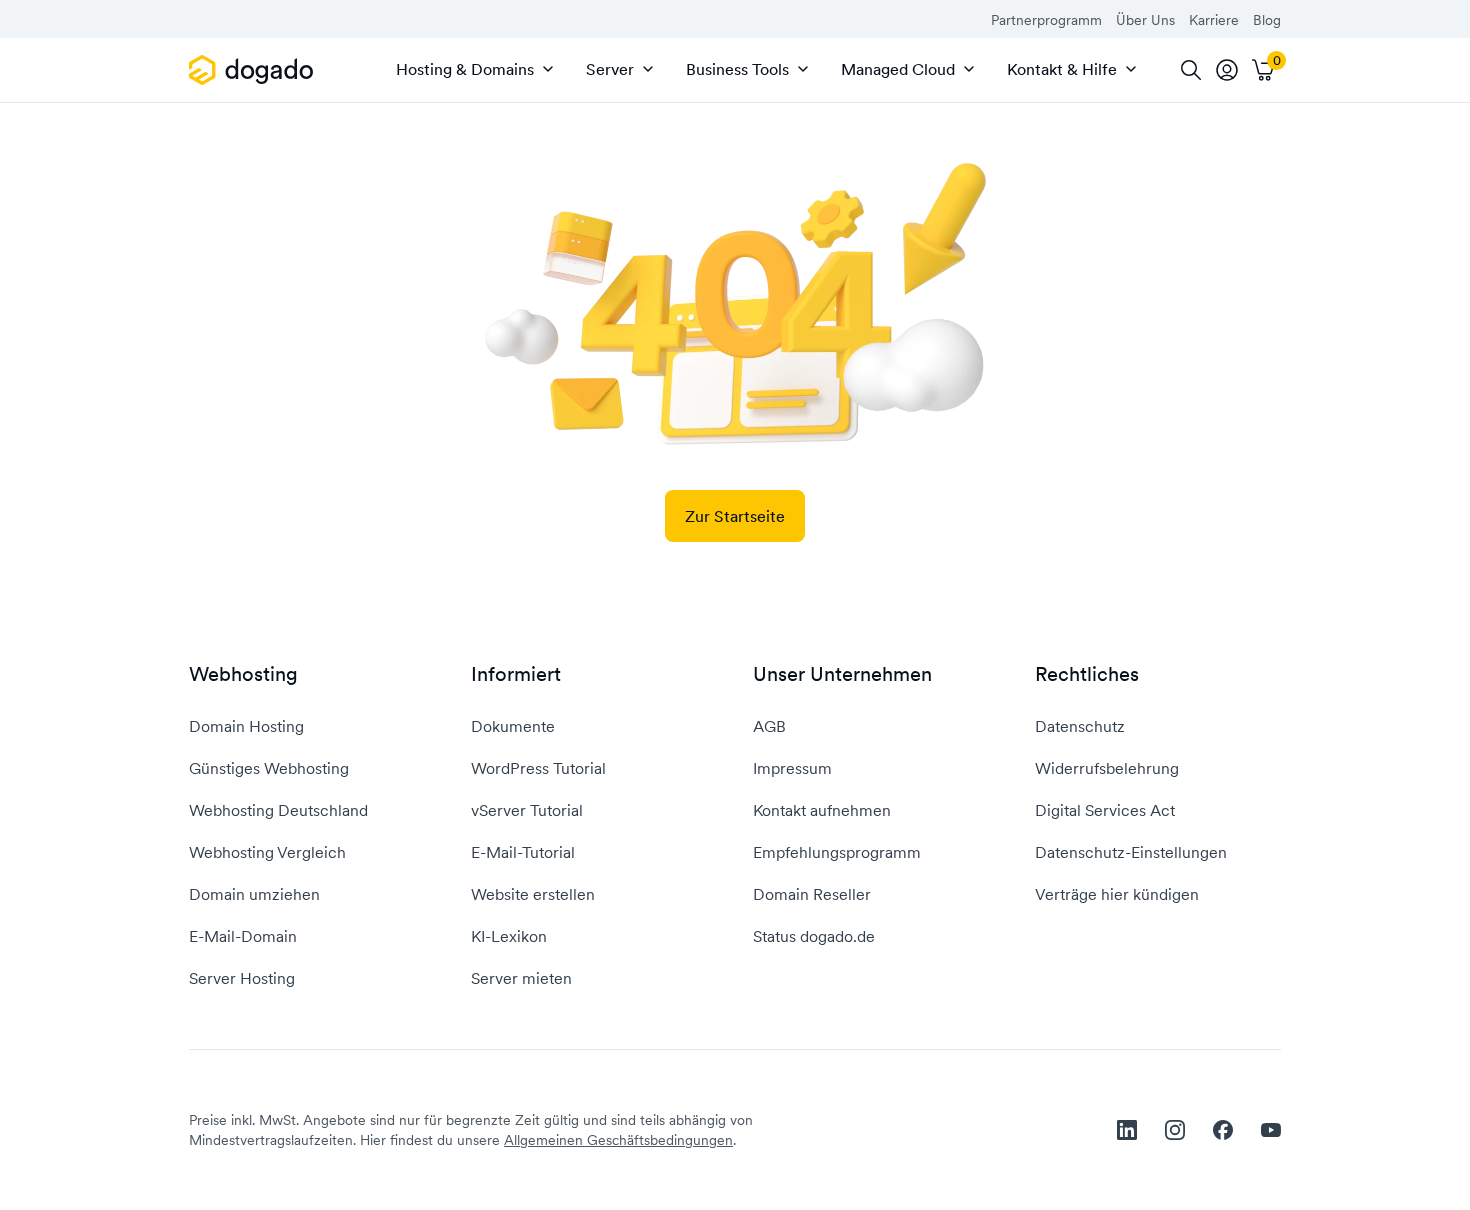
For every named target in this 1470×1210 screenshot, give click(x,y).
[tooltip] (1227, 70)
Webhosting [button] (243, 674)
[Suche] (1191, 70)
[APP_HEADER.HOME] (254, 70)
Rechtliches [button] (1087, 674)
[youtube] (1271, 1130)
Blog (1267, 20)
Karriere (1214, 20)
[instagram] (1175, 1130)
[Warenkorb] (1263, 70)
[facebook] (1223, 1130)
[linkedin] (1127, 1130)
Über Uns (1145, 20)
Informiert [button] (516, 674)
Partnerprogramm (1046, 20)
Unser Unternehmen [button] (842, 674)
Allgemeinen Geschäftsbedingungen (618, 1140)
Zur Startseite (735, 516)
